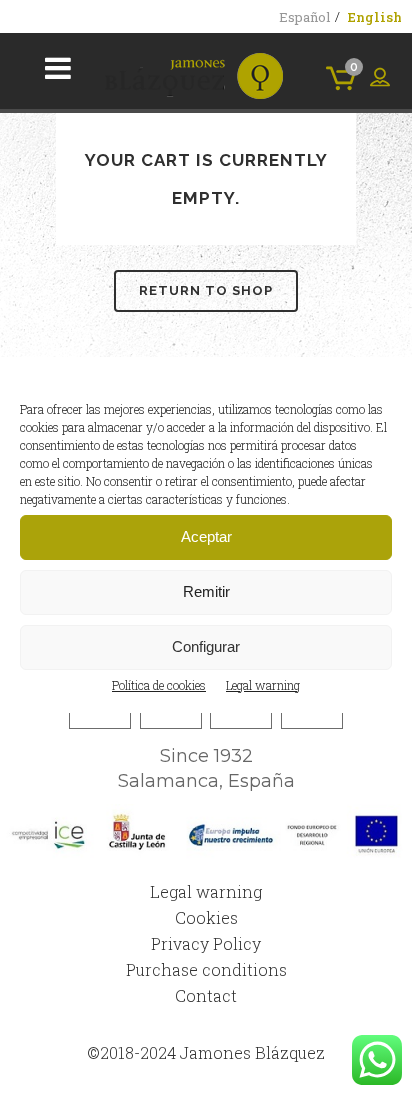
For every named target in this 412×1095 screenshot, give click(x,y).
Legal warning (263, 685)
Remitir (206, 591)
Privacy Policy (206, 943)
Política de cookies (159, 685)
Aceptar (206, 536)
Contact (206, 995)
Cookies (206, 917)
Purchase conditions (206, 969)
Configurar (206, 646)
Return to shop (206, 290)
